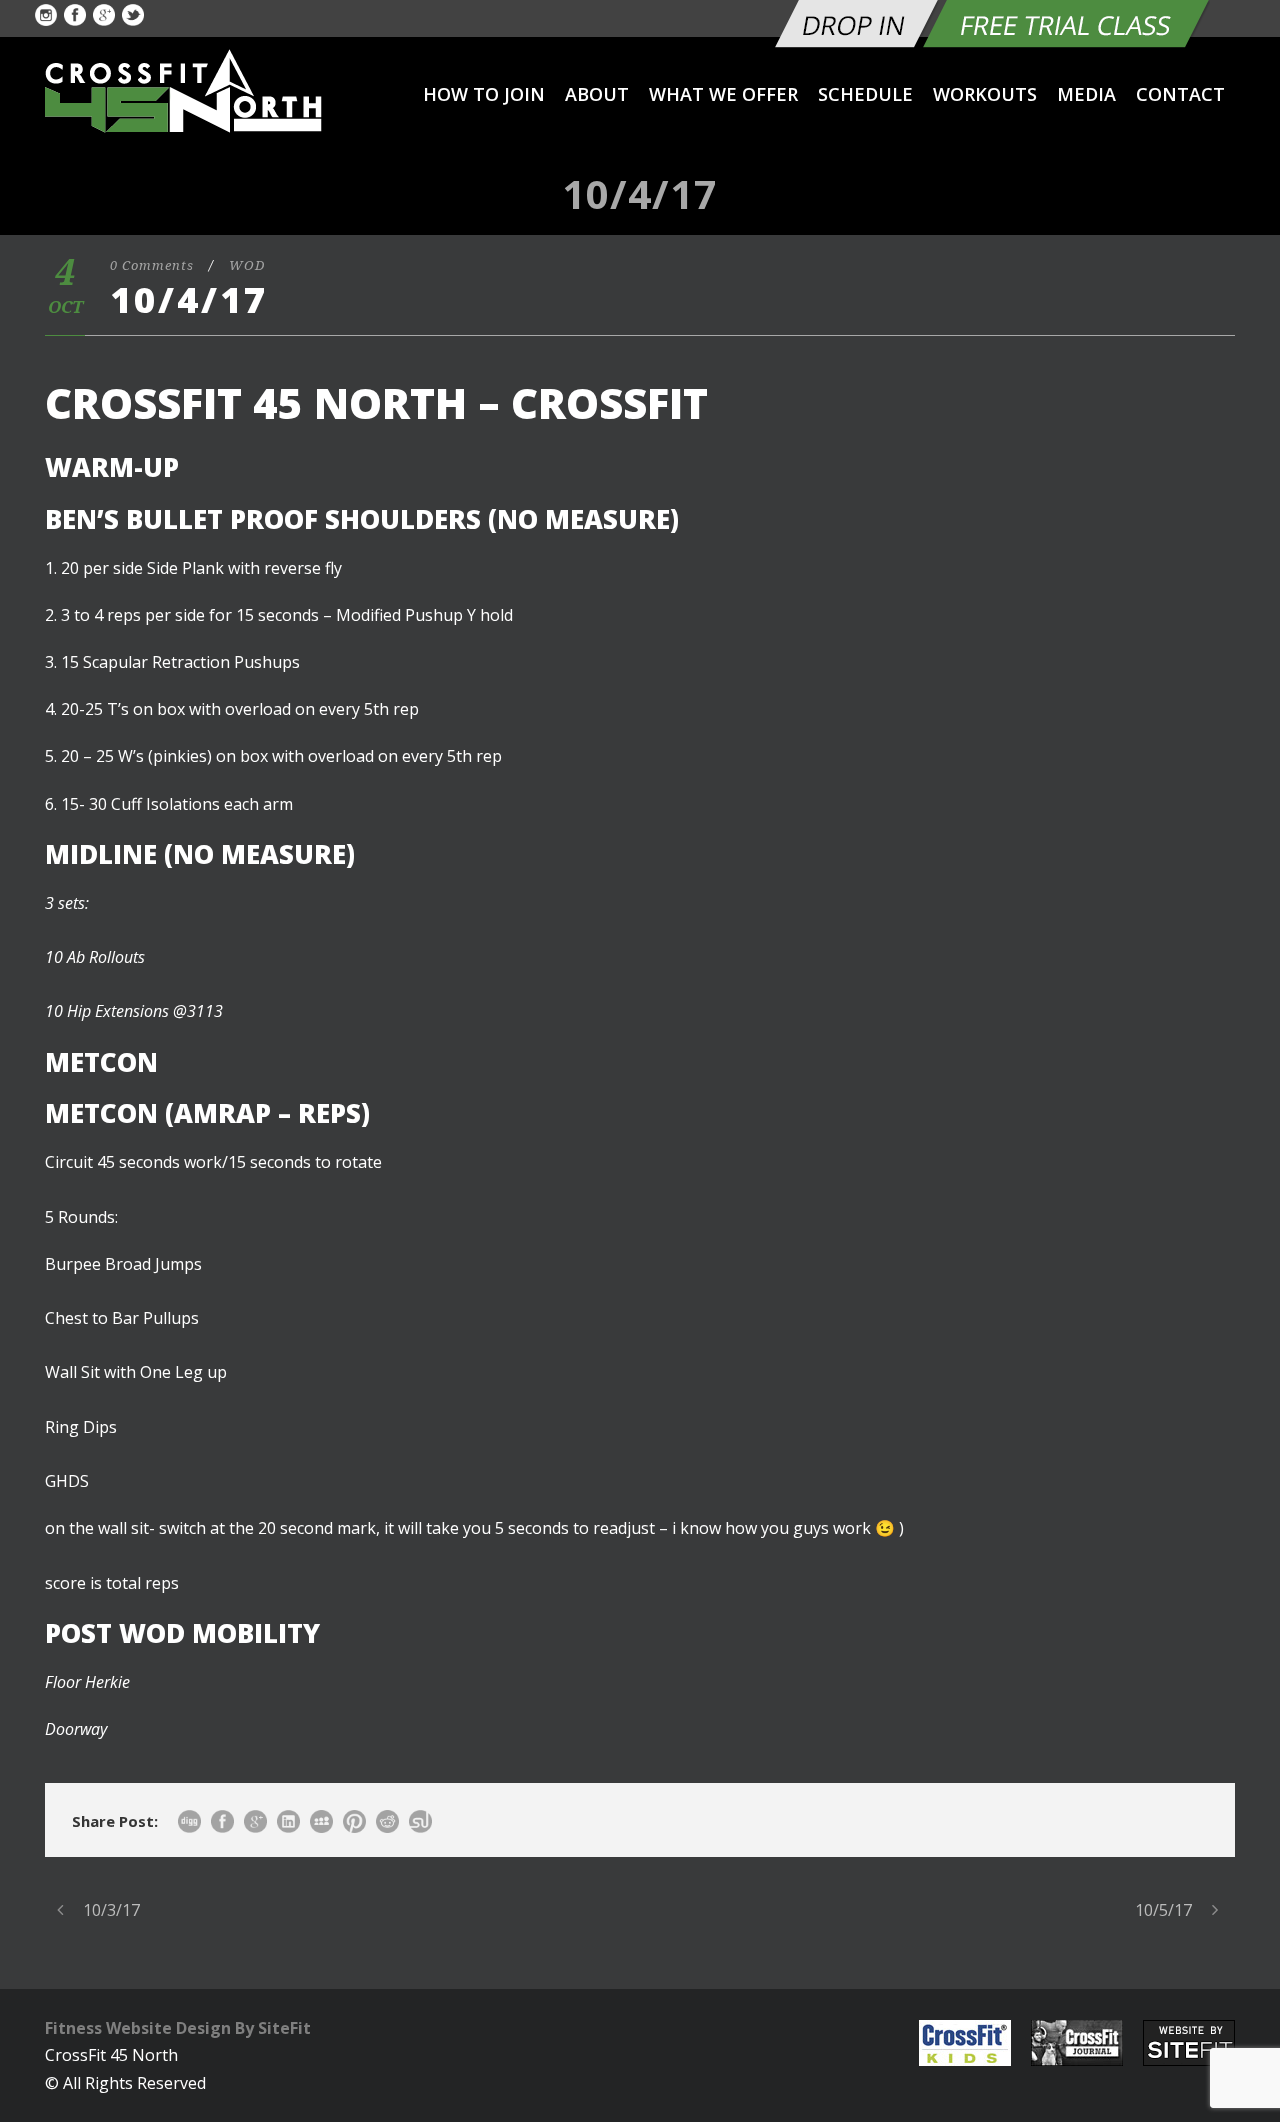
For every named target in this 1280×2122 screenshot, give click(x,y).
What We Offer (723, 94)
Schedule (865, 94)
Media (1086, 94)
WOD (247, 265)
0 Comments (152, 265)
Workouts (985, 94)
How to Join (484, 94)
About (597, 94)
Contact (1180, 94)
